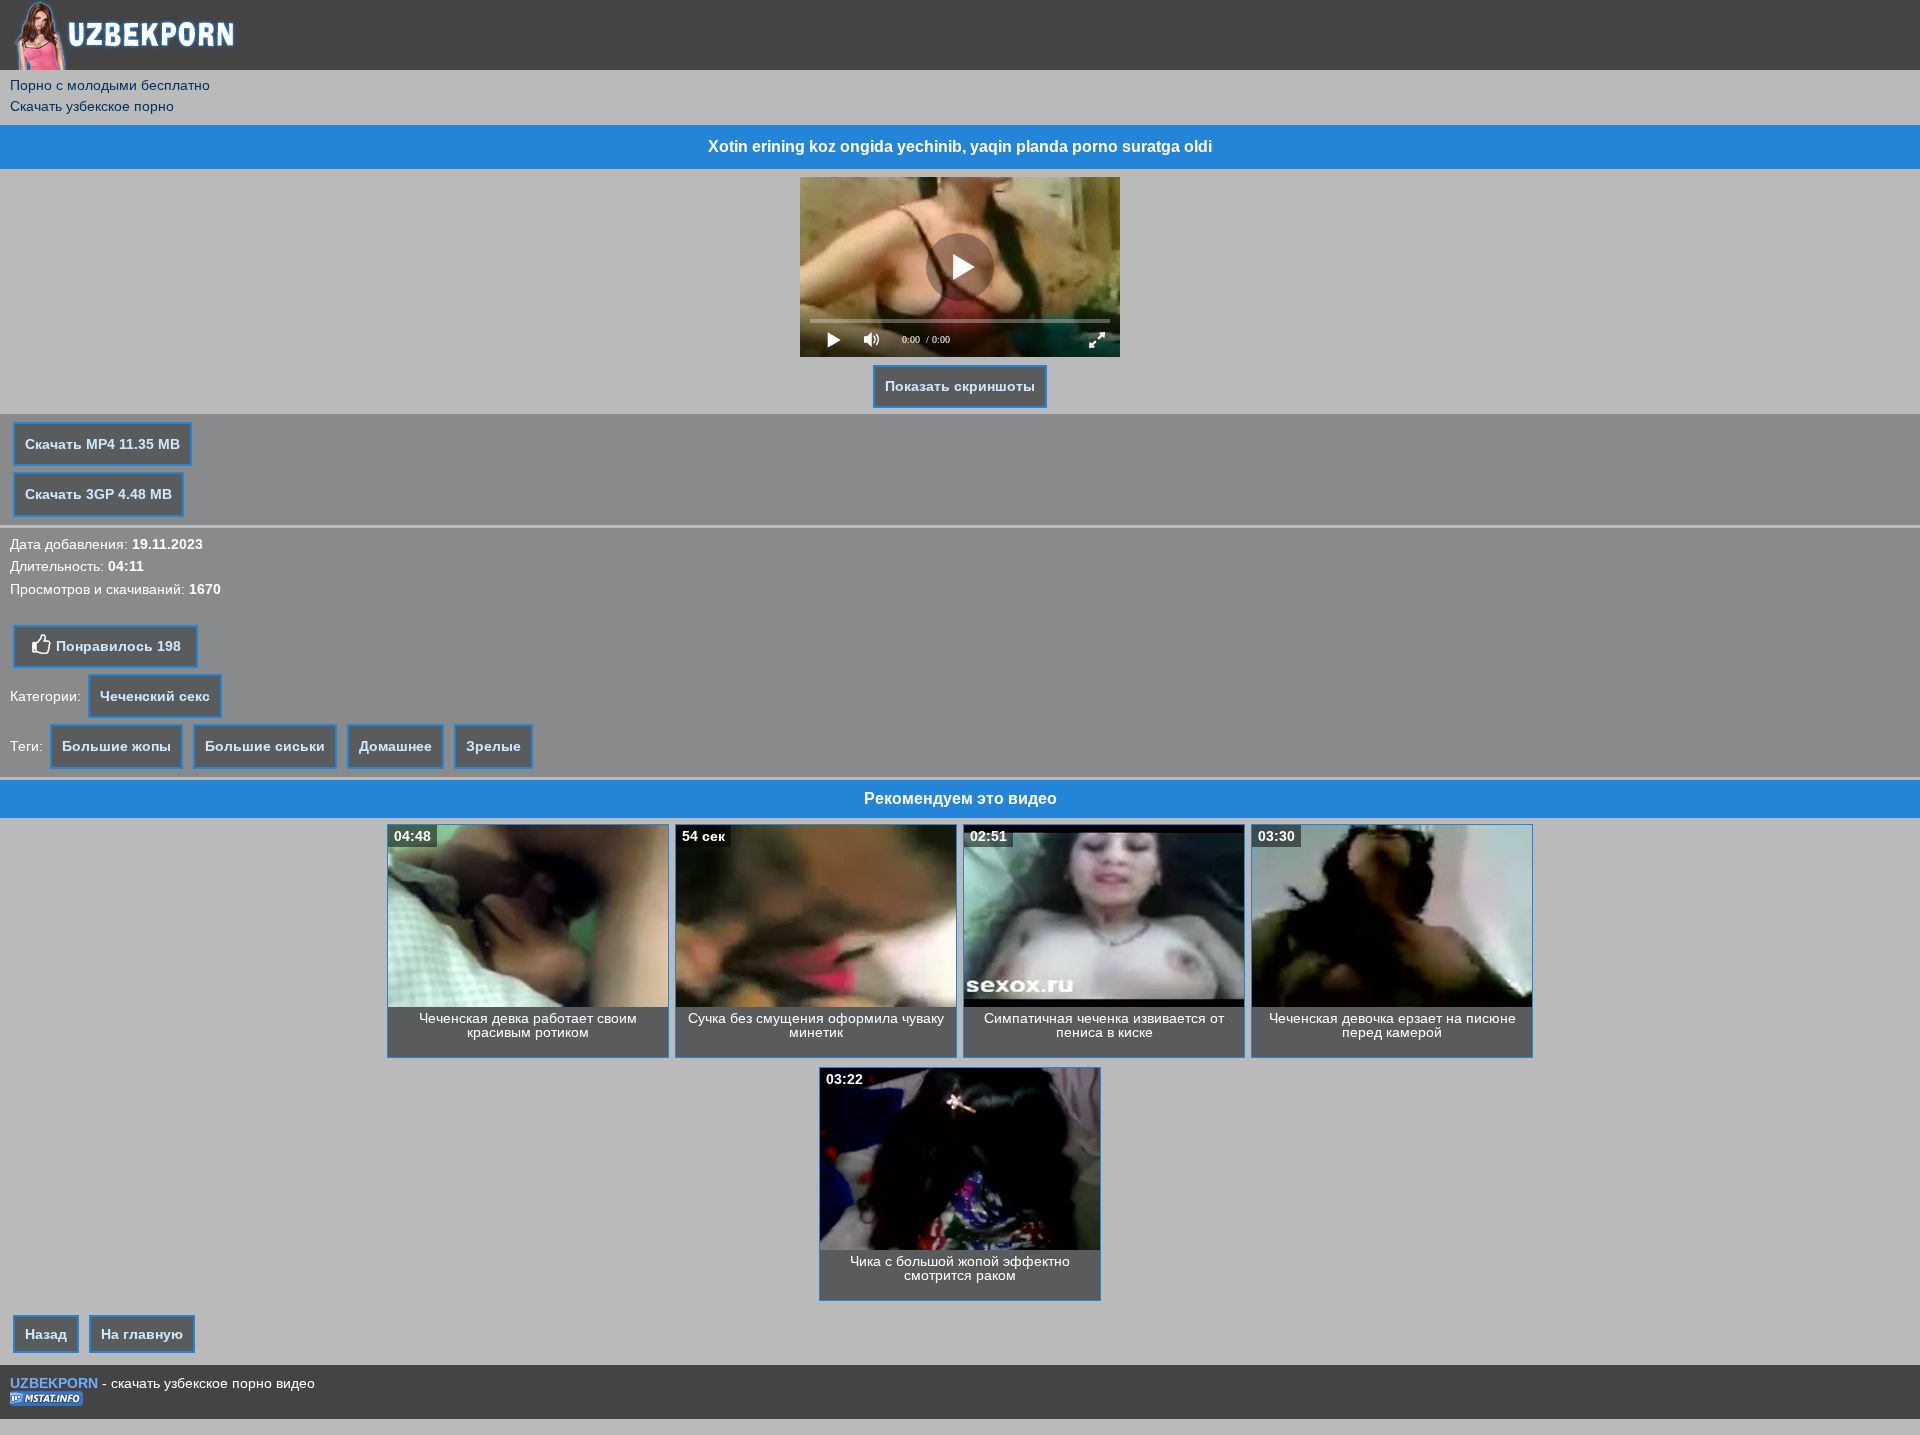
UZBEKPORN (54, 1383)
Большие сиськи (265, 746)
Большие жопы (116, 746)
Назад (46, 1334)
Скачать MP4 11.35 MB (102, 444)
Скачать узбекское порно (92, 106)
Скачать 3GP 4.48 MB (98, 494)
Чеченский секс (155, 696)
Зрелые (493, 746)
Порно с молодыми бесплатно (110, 85)
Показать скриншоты (960, 386)
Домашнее (395, 746)
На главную (142, 1334)
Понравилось (116, 646)
